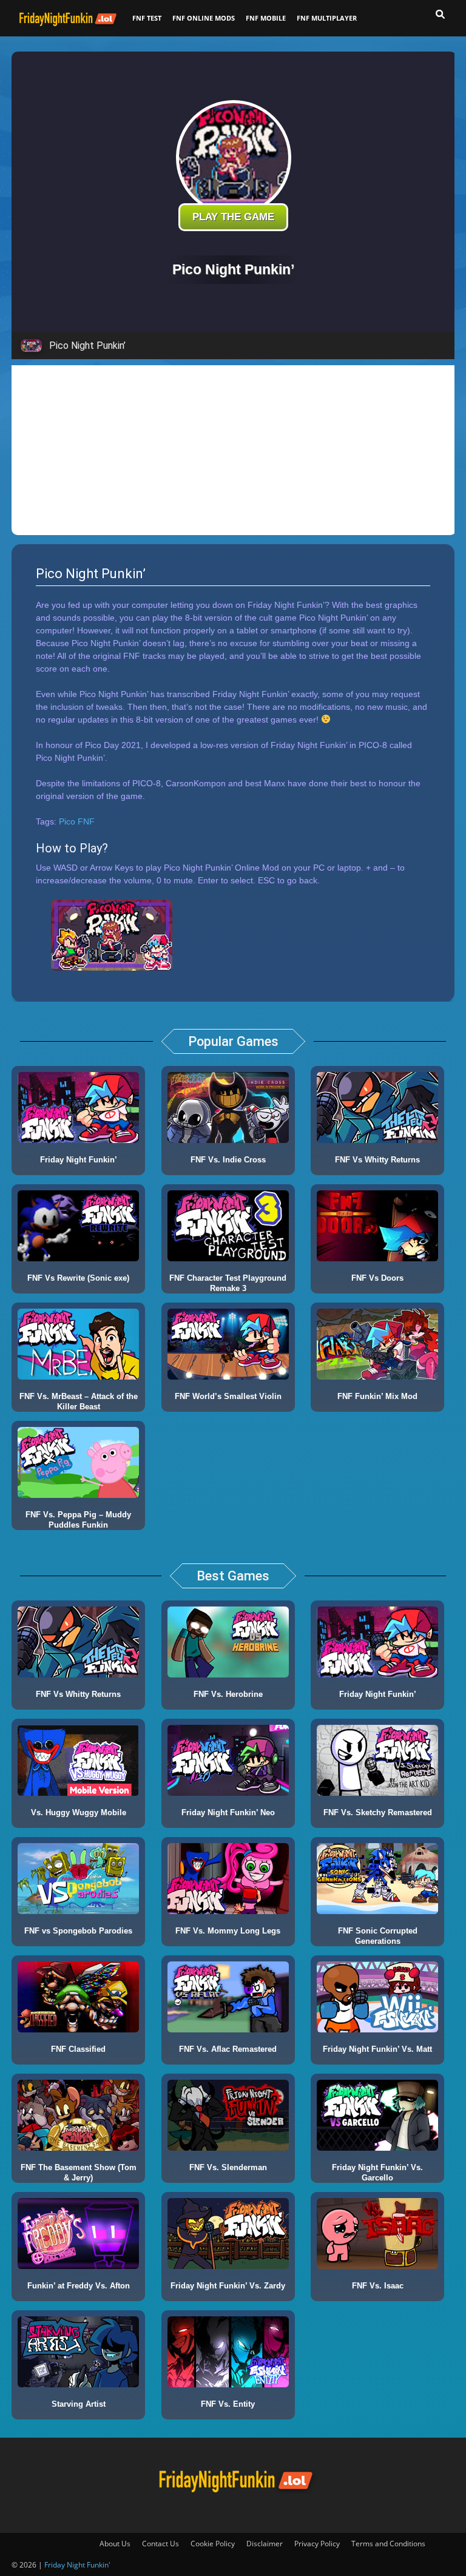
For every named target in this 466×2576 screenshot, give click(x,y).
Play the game (233, 217)
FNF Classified (78, 2049)
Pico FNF (77, 821)
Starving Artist (79, 2404)
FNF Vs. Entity (228, 2404)
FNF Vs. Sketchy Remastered (378, 1812)
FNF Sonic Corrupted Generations (378, 1936)
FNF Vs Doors (377, 1278)
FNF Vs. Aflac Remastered (228, 2049)
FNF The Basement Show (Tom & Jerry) (79, 2173)
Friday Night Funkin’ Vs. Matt (377, 2049)
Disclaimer (265, 2544)
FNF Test (147, 18)
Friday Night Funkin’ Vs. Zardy (228, 2286)
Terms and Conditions (388, 2544)
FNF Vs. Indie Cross (228, 1160)
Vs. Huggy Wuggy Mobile (79, 1812)
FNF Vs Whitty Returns (377, 1160)
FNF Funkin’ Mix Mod (377, 1396)
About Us (115, 2544)
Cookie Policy (213, 2544)
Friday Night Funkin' (77, 2565)
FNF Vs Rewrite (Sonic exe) (78, 1278)
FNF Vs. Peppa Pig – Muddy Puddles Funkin (78, 1520)
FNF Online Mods (204, 18)
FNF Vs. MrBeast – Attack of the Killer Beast (79, 1401)
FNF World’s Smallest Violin (228, 1396)
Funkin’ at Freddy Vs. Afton (79, 2286)
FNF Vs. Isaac (378, 2286)
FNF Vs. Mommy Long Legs (228, 1931)
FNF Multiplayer (327, 18)
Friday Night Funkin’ (79, 1160)
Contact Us (160, 2544)
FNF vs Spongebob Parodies (78, 1931)
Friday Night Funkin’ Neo (228, 1812)
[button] (440, 15)
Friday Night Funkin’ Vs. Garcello (377, 2173)
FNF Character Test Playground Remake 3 (228, 1283)
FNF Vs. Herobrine (228, 1694)
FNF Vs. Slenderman (228, 2167)
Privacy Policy (317, 2544)
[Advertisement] (234, 450)
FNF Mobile (266, 18)
